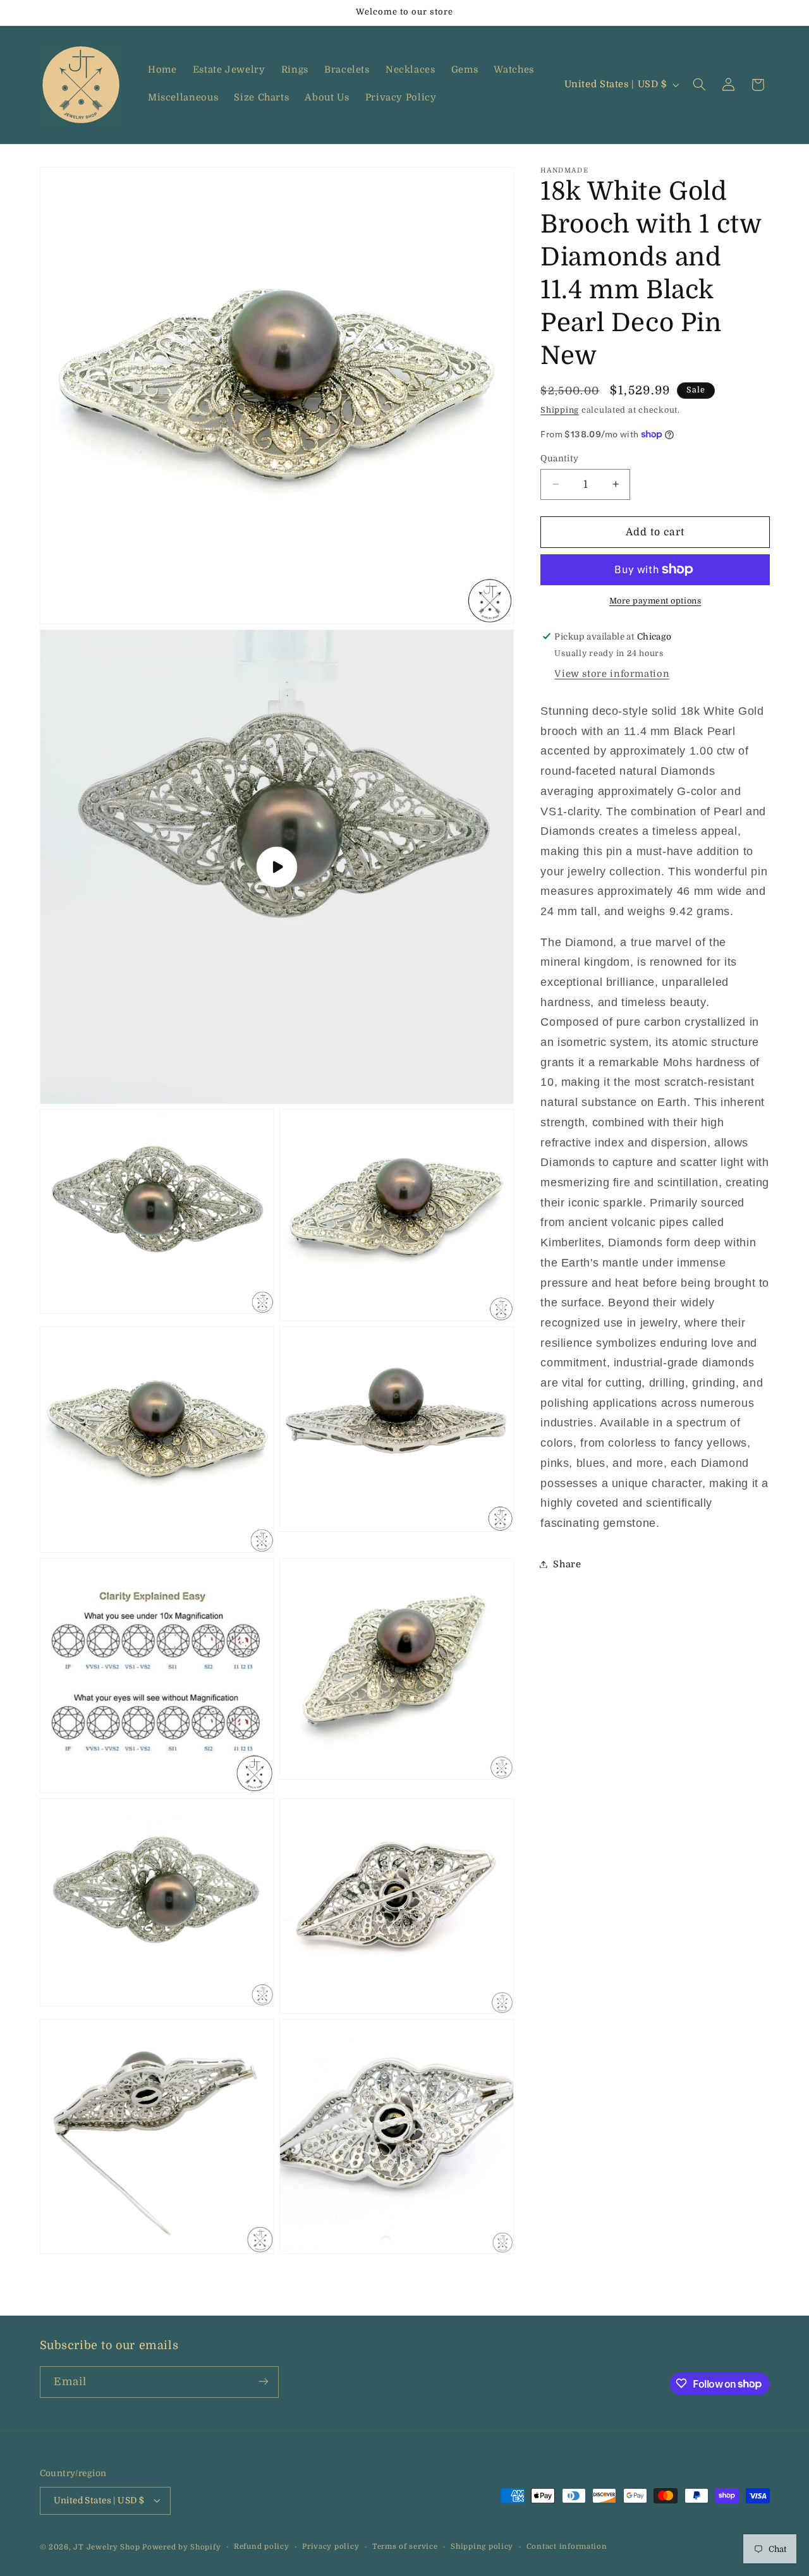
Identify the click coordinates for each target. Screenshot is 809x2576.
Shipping (560, 410)
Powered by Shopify (181, 2547)
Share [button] (567, 1564)
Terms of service (405, 2547)
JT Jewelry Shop (106, 2547)
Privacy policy (331, 2547)
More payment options (655, 601)
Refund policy (262, 2547)
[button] (699, 85)
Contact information (567, 2547)
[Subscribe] (263, 2382)
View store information (612, 674)
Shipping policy (482, 2547)
